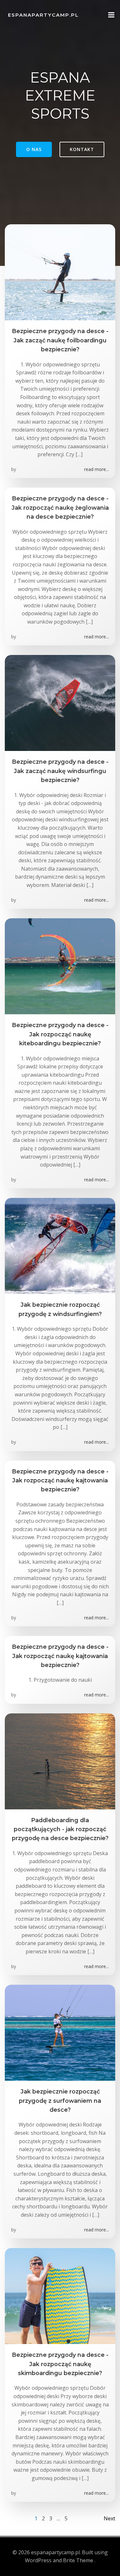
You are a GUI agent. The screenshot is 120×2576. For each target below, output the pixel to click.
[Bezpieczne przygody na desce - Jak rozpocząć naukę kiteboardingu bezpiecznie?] (60, 966)
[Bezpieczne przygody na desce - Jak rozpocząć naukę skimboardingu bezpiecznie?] (60, 2295)
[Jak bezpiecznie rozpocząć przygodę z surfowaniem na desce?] (60, 2032)
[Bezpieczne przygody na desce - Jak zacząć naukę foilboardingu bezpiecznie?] (60, 272)
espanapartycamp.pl (43, 15)
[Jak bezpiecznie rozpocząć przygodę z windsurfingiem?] (60, 1246)
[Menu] (111, 15)
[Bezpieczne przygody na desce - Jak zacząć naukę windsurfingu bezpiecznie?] (60, 703)
